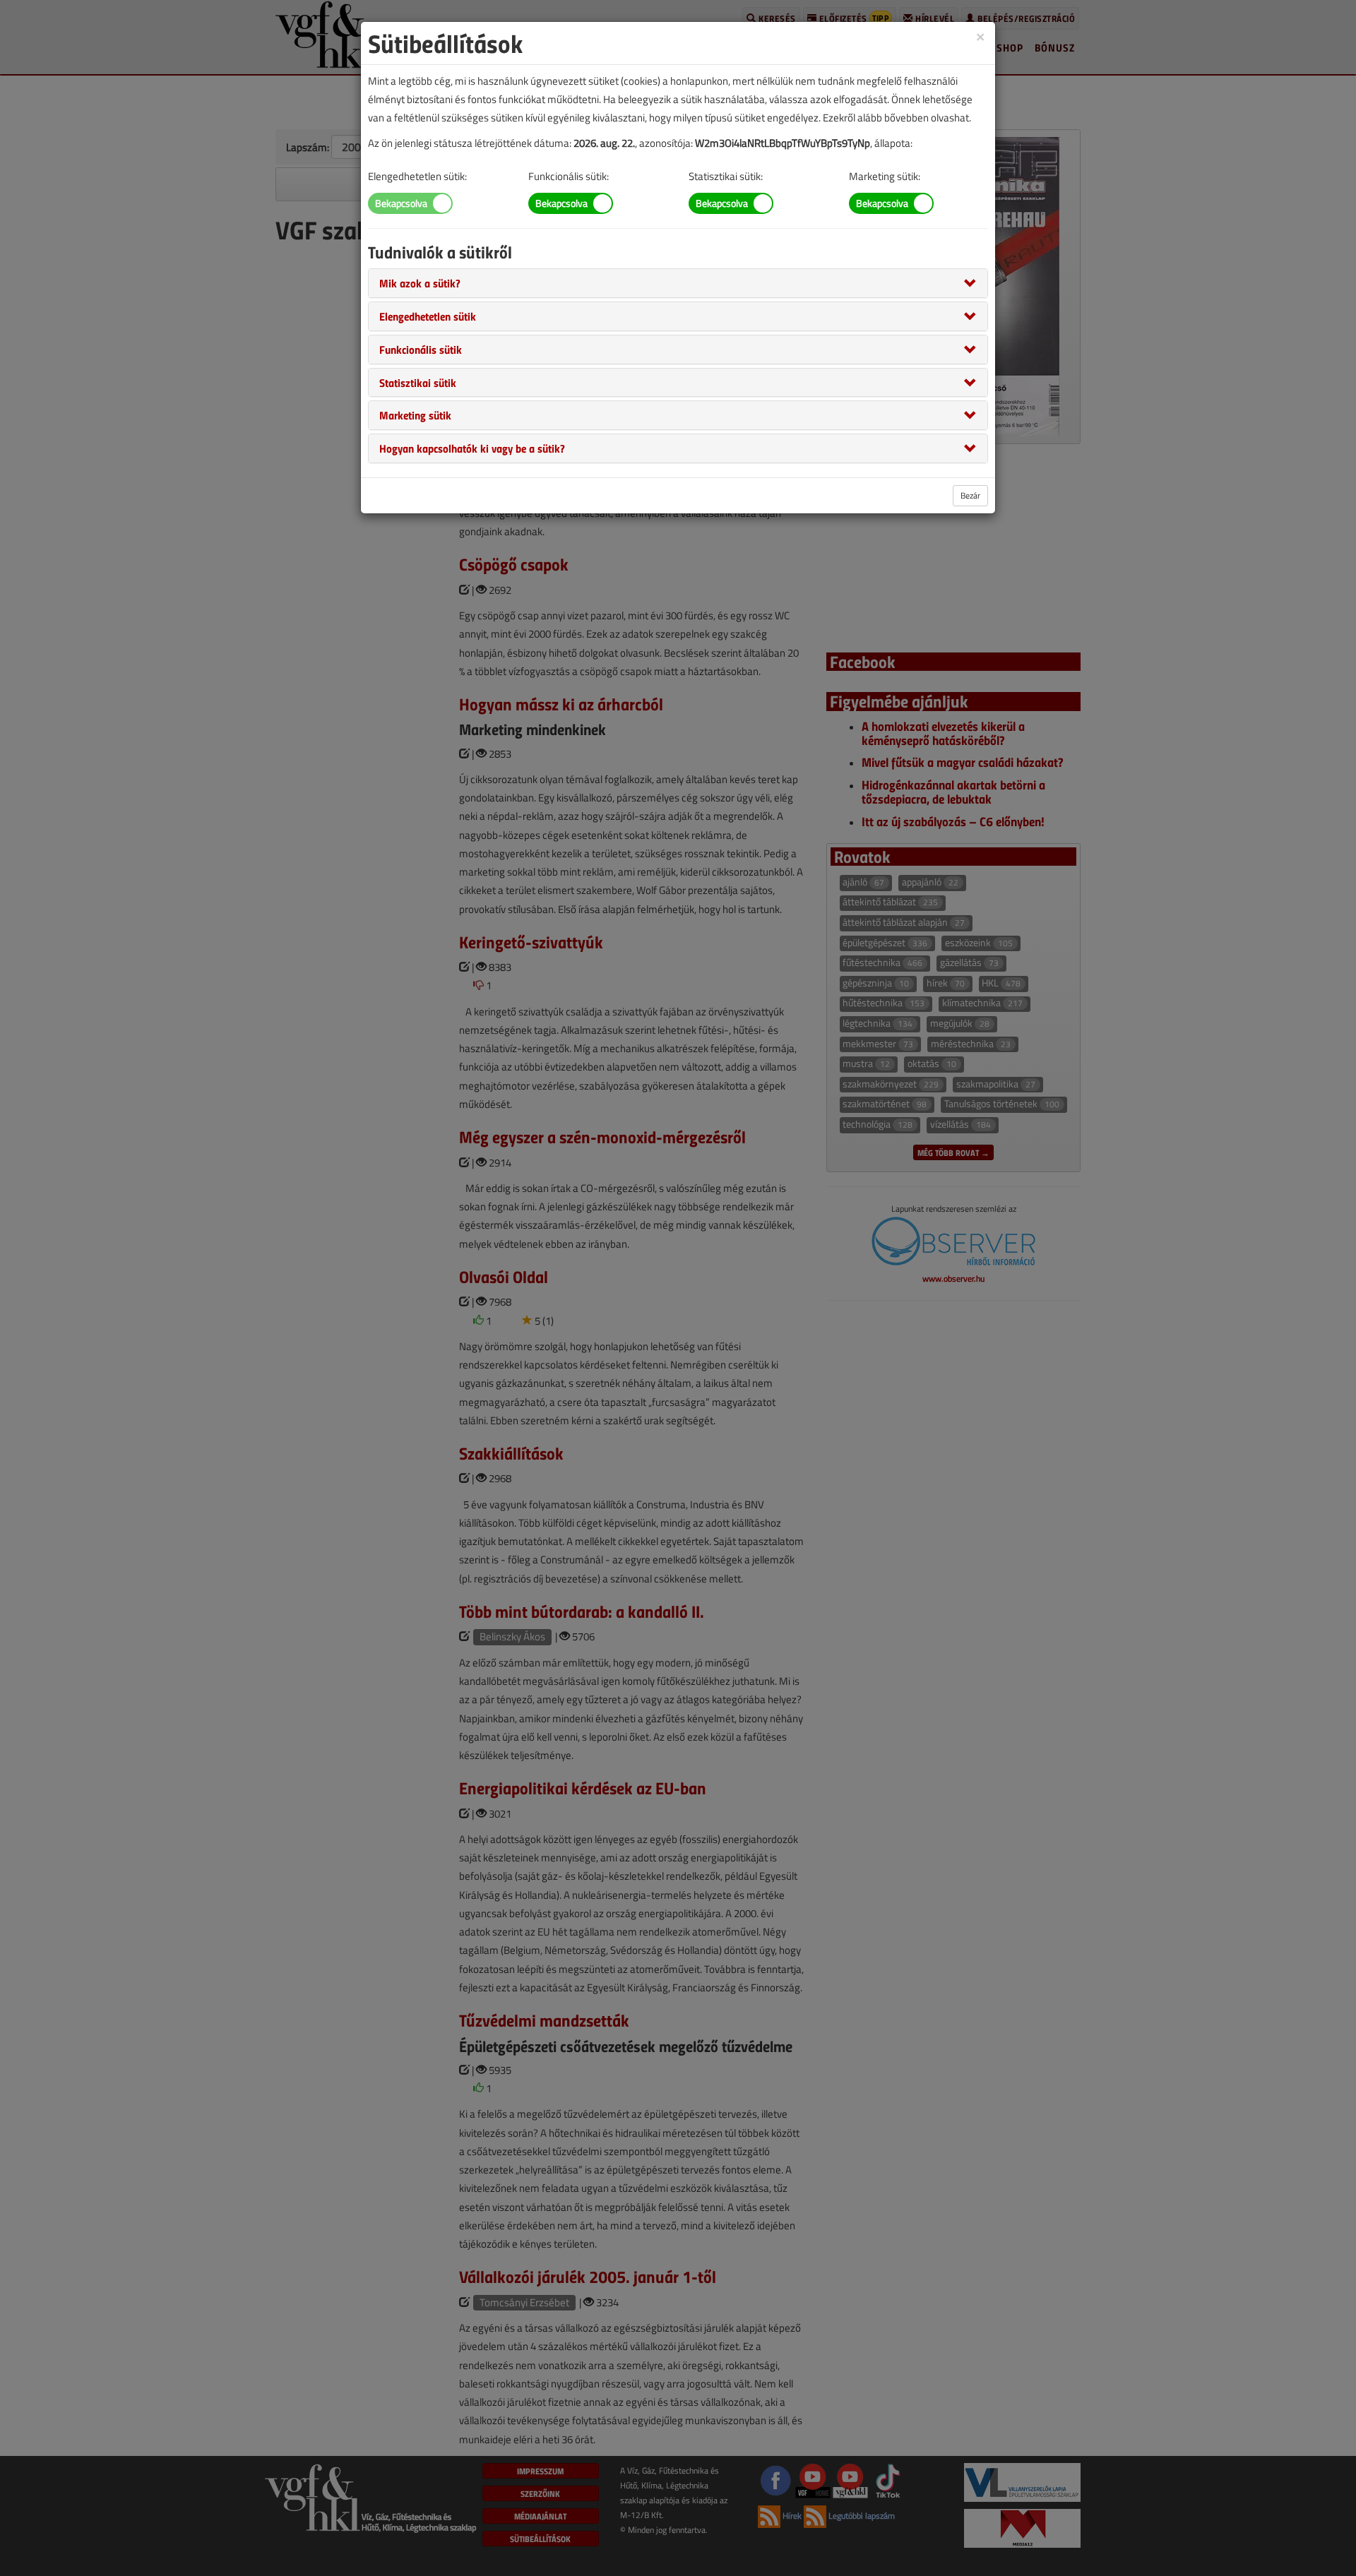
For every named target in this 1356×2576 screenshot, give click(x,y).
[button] (420, 282)
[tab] (678, 283)
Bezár (970, 495)
